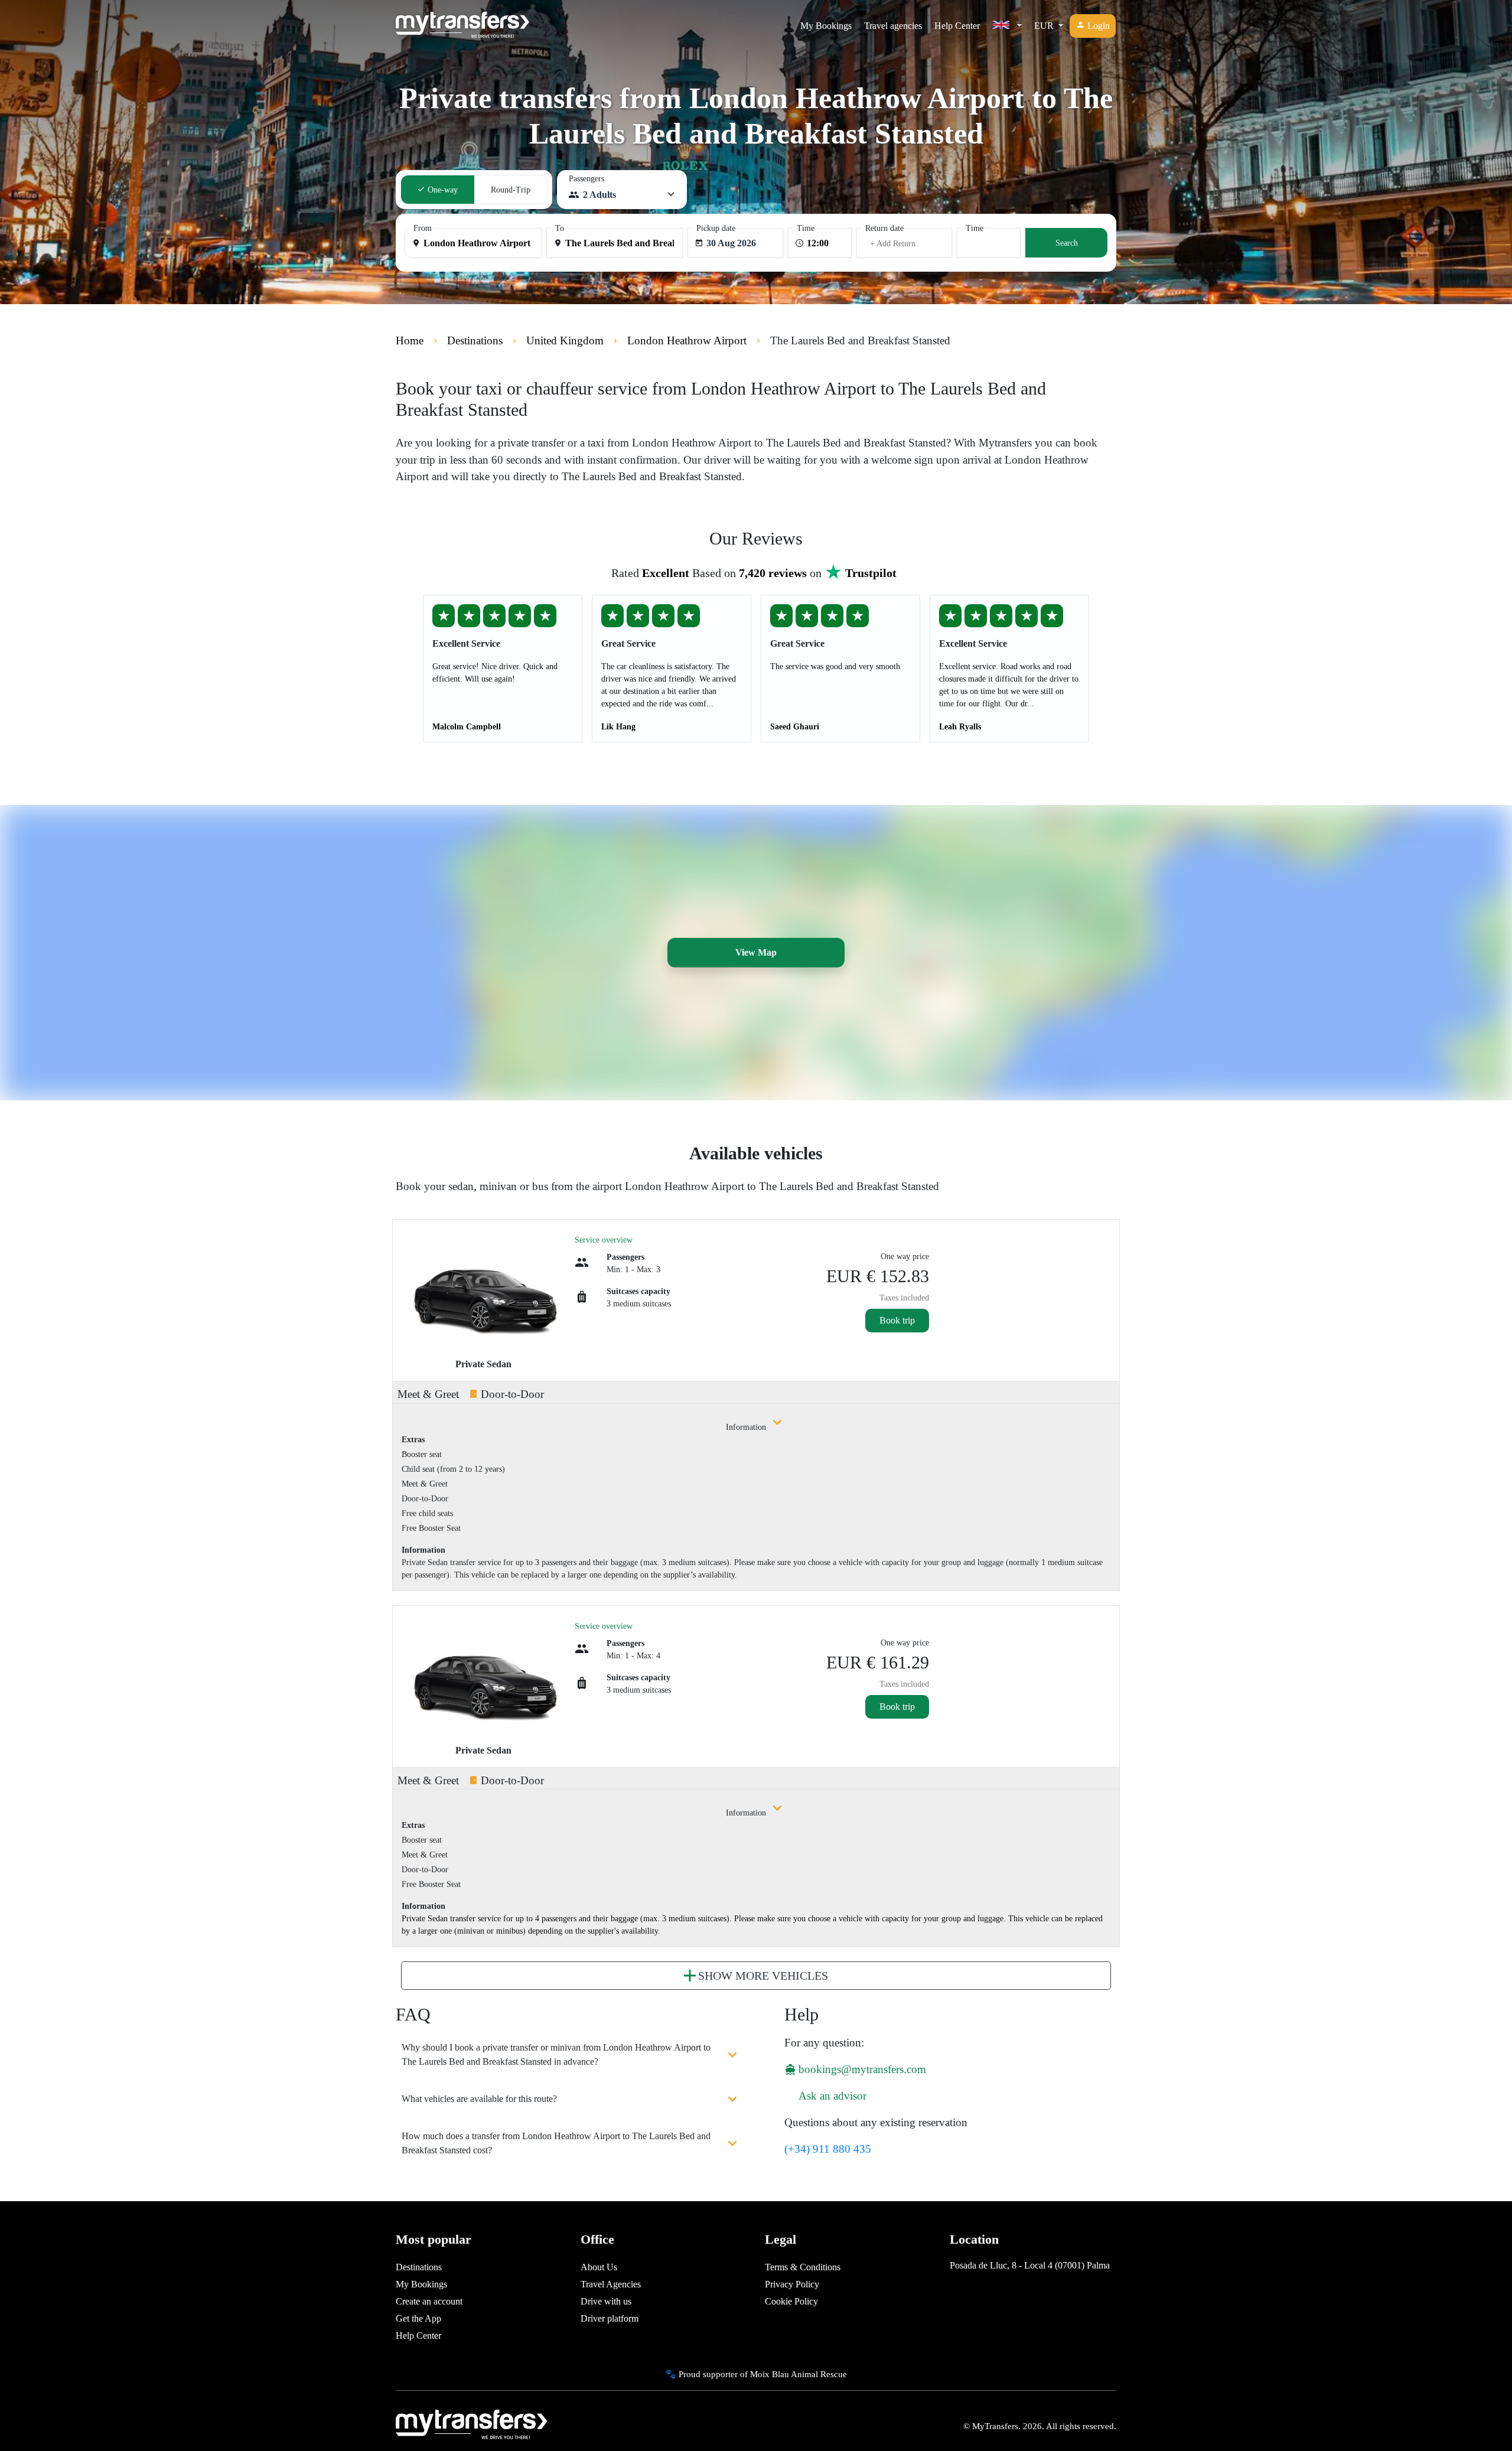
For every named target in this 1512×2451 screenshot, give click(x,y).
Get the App (418, 2318)
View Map (756, 952)
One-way (441, 190)
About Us (599, 2267)
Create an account (429, 2301)
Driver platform (610, 2318)
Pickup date (716, 228)
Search (1067, 243)
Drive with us (606, 2301)
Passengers (586, 179)
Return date (884, 228)
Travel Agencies (611, 2284)
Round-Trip (511, 190)
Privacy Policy (792, 2284)
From (423, 228)
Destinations (419, 2267)
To (560, 228)
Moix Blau (770, 2374)
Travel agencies (893, 26)
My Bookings (826, 26)
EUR (1045, 26)
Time (806, 228)
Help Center (957, 26)
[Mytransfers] (462, 26)
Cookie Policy (791, 2301)
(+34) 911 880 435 (828, 2149)
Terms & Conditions (803, 2267)
